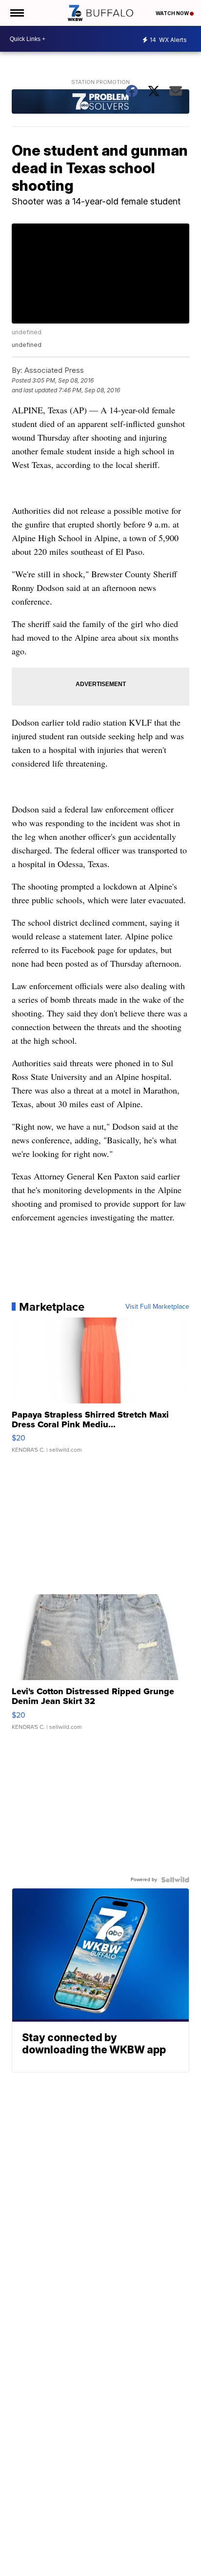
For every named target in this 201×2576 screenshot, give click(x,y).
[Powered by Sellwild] (175, 1880)
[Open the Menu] (16, 13)
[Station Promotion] (100, 103)
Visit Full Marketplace (157, 1307)
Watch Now (173, 13)
